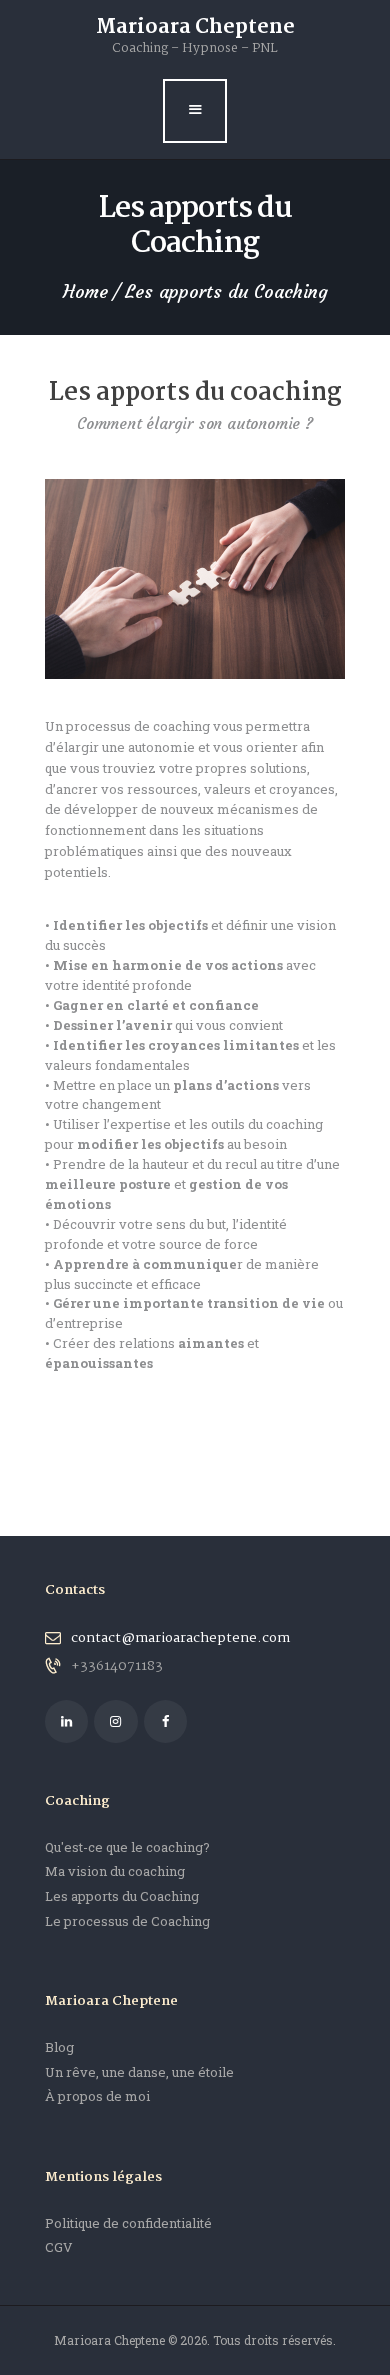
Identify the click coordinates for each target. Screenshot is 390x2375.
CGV (59, 2247)
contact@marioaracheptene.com (180, 1638)
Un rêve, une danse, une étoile (139, 2072)
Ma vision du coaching (115, 1871)
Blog (59, 2047)
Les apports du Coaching (122, 1896)
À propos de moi (97, 2096)
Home (85, 292)
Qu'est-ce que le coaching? (127, 1847)
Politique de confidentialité (128, 2223)
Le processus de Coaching (127, 1921)
